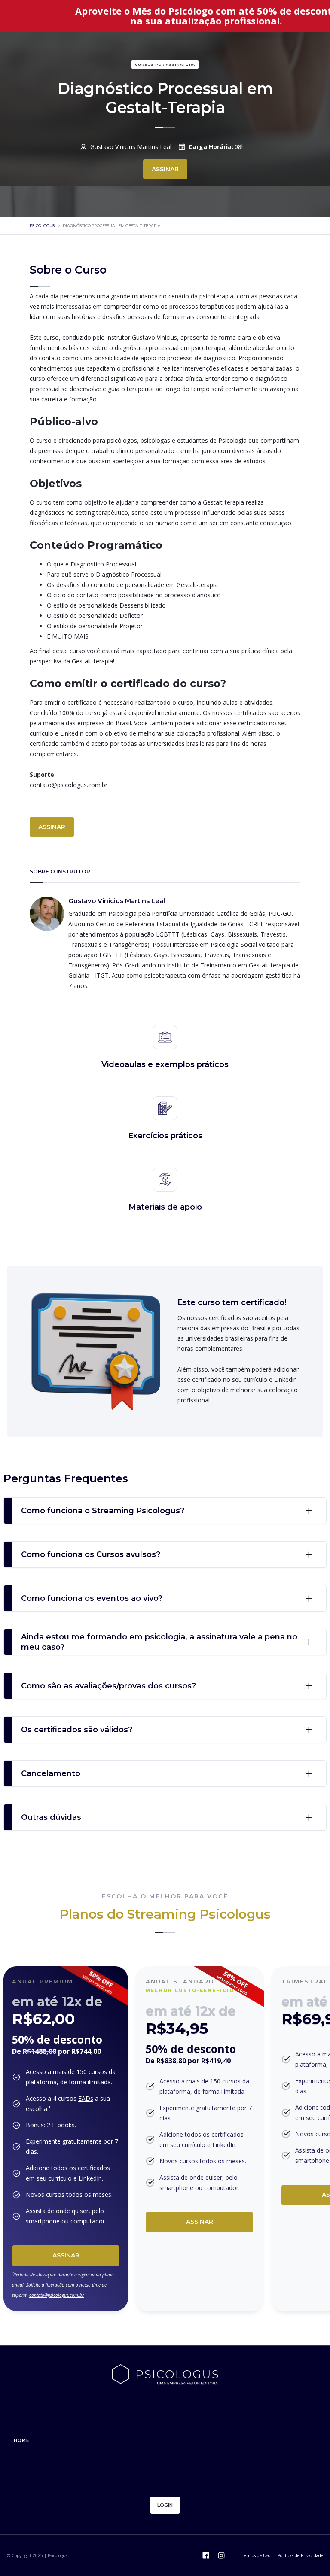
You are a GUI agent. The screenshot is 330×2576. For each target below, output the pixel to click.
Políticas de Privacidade (300, 2555)
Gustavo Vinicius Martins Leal (131, 147)
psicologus (42, 226)
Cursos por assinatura (165, 64)
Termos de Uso (256, 2555)
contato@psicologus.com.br (57, 2295)
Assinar (66, 2255)
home (21, 2441)
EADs (86, 2098)
